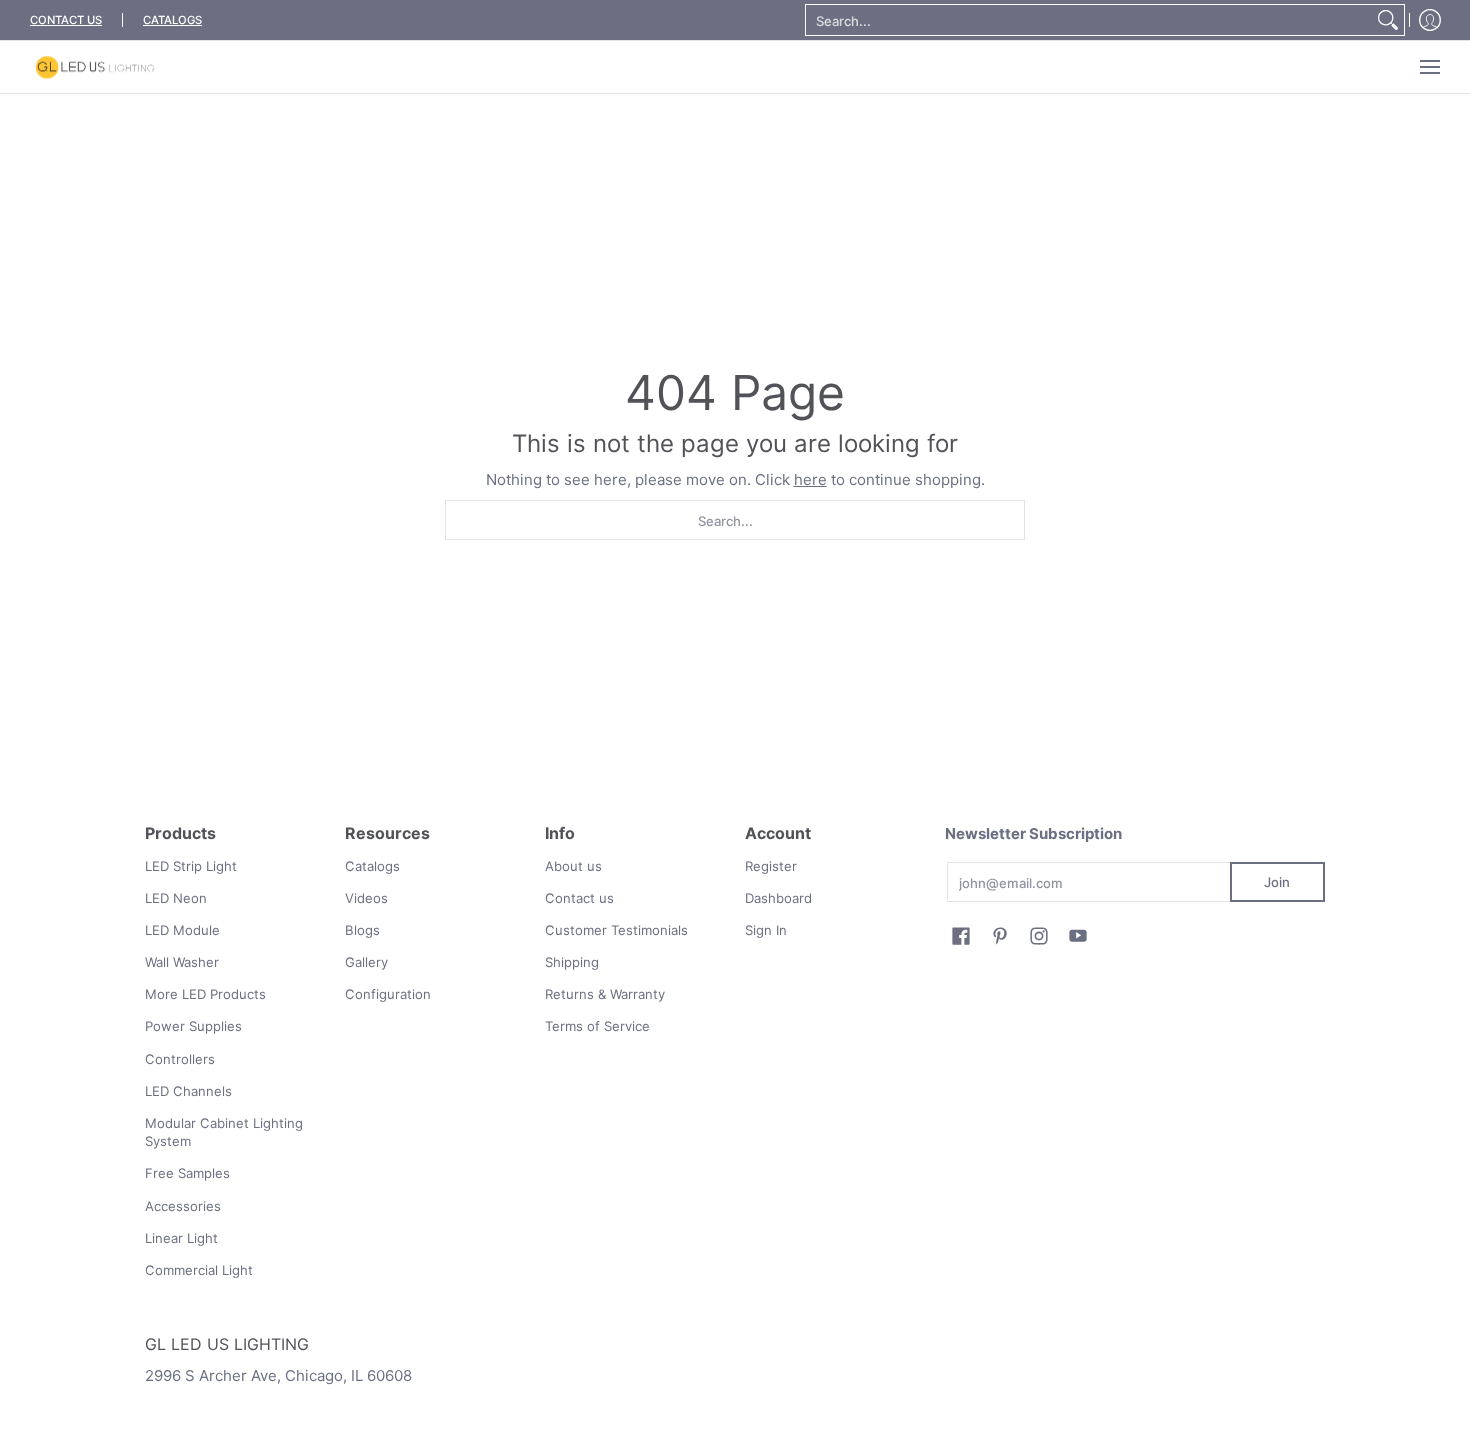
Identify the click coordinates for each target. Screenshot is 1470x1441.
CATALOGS (172, 20)
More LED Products (205, 994)
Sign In (766, 930)
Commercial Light (199, 1270)
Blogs (362, 930)
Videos (366, 898)
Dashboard (778, 898)
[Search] (1388, 20)
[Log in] (1430, 20)
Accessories (183, 1206)
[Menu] (1429, 67)
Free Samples (187, 1173)
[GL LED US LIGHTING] (95, 67)
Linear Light (181, 1238)
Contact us (579, 898)
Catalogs (372, 866)
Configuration (388, 994)
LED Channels (188, 1091)
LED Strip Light (191, 866)
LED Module (182, 930)
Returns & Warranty (605, 994)
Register (771, 866)
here (810, 479)
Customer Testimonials (616, 930)
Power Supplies (193, 1026)
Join (1277, 882)
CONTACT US (66, 20)
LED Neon (176, 898)
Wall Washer (182, 962)
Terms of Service (597, 1026)
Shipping (572, 962)
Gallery (366, 962)
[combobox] (1089, 20)
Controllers (180, 1059)
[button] (961, 936)
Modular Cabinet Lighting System (224, 1132)
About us (573, 866)
